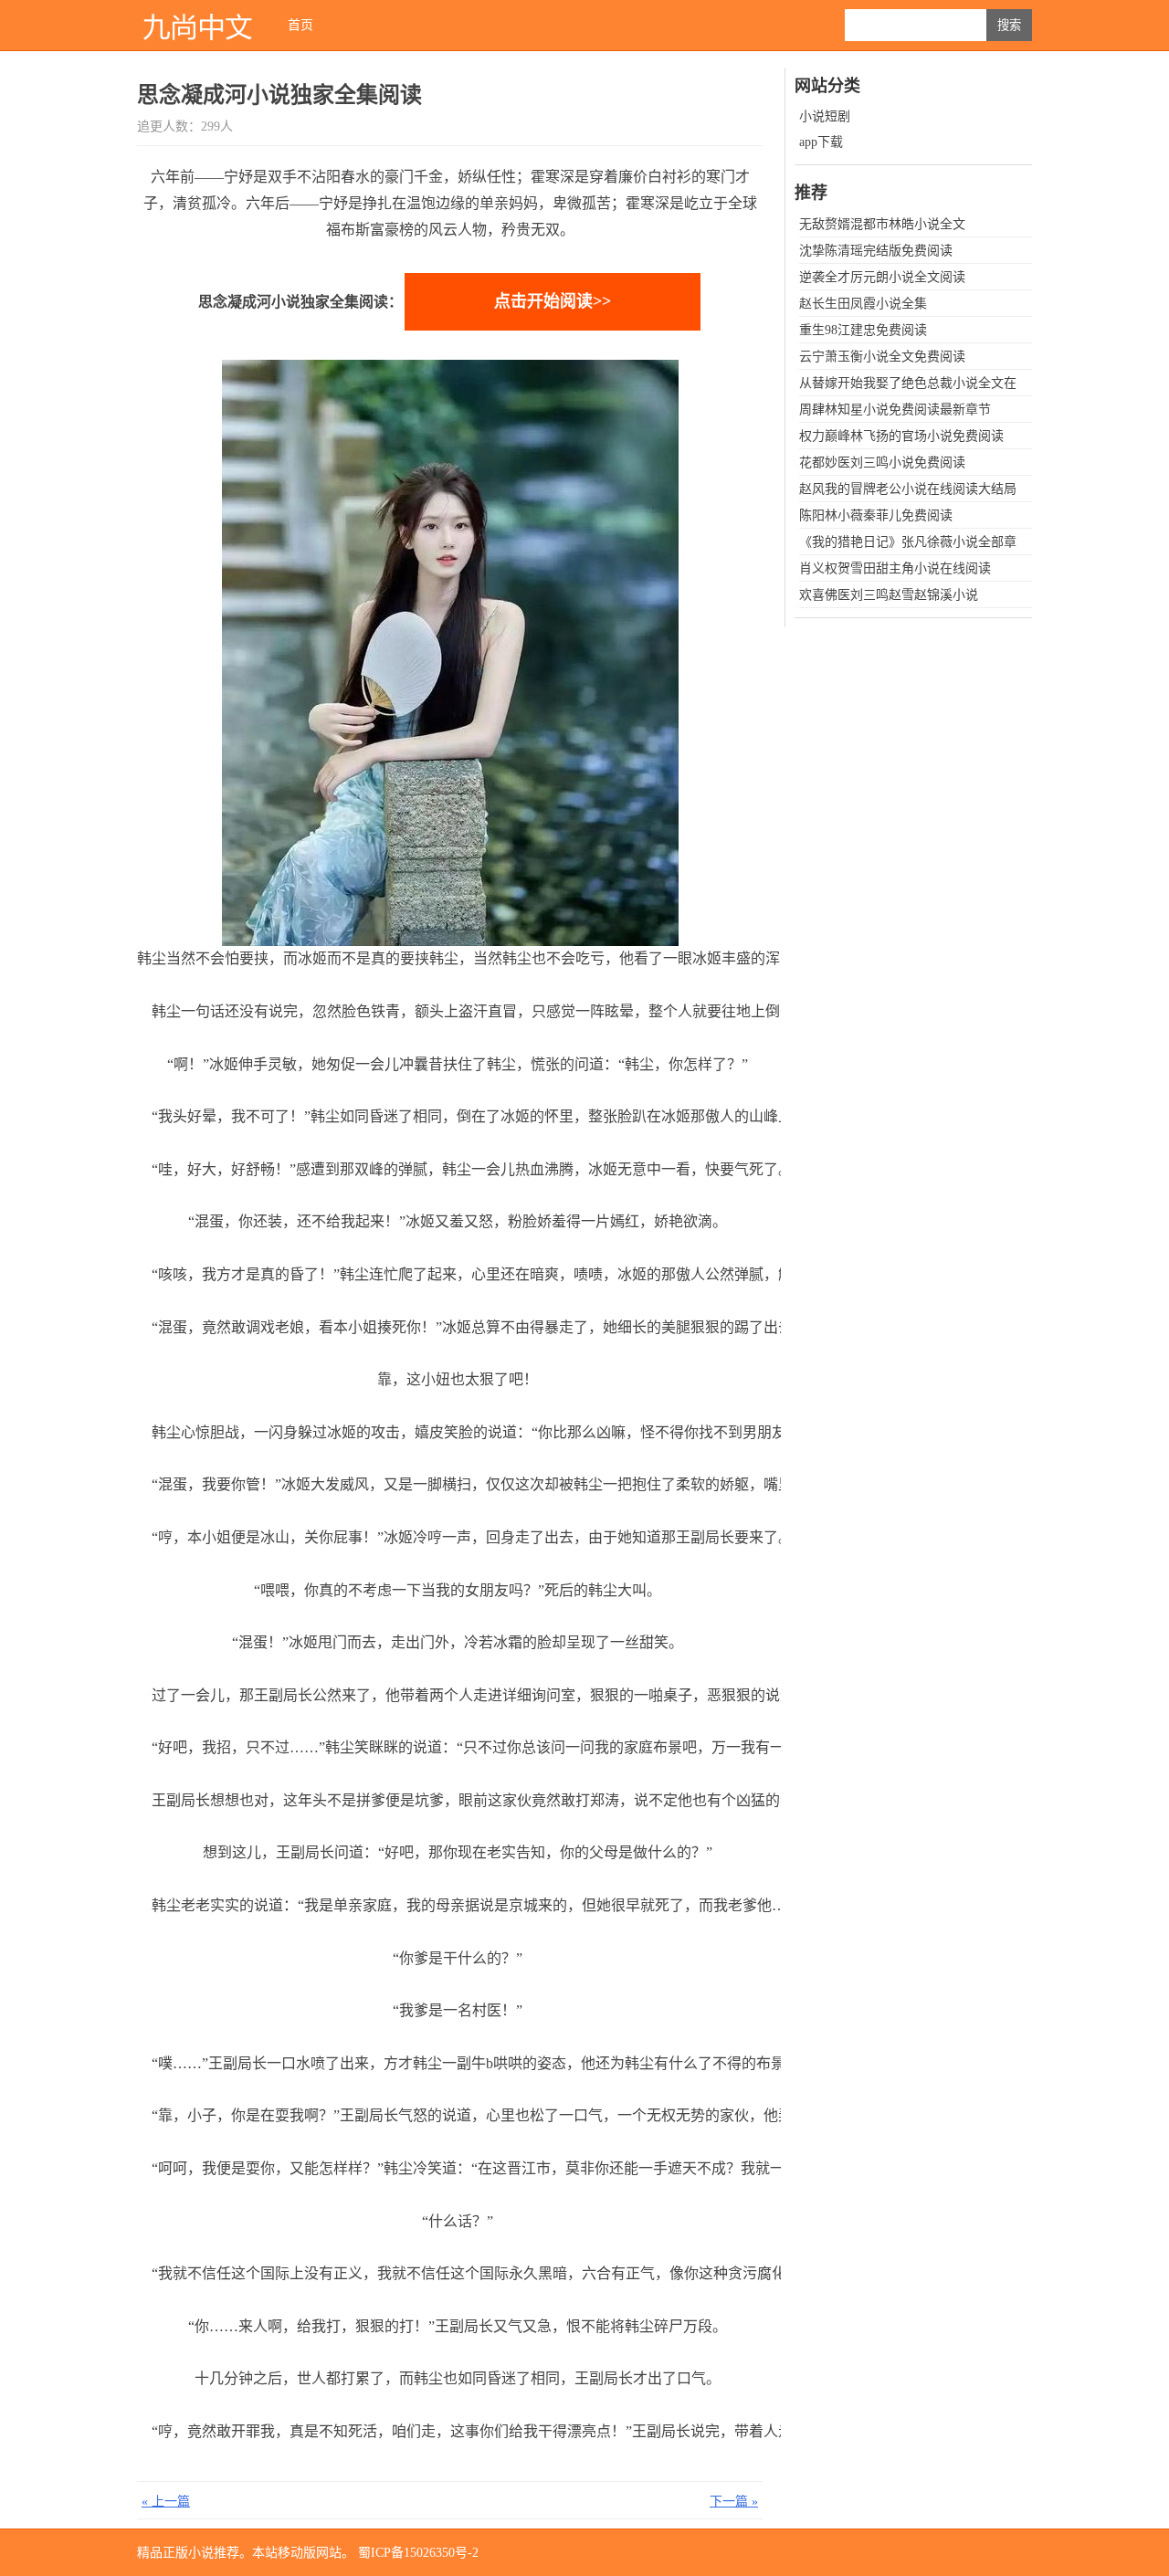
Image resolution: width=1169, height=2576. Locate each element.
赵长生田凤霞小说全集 (863, 304)
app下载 (821, 142)
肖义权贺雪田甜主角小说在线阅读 (895, 568)
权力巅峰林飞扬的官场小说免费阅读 (901, 436)
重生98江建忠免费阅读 (863, 330)
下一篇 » (734, 2502)
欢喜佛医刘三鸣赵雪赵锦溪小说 (889, 595)
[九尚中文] (196, 25)
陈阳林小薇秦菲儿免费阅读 (876, 515)
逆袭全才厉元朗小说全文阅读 (882, 277)
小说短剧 (825, 116)
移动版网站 (310, 2553)
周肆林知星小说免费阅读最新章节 (895, 410)
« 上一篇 (166, 2502)
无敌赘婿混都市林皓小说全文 (882, 224)
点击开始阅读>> (553, 301)
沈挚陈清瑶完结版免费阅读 (876, 251)
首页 (300, 25)
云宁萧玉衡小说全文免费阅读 (882, 357)
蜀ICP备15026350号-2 (418, 2553)
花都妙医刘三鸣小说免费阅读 (882, 463)
